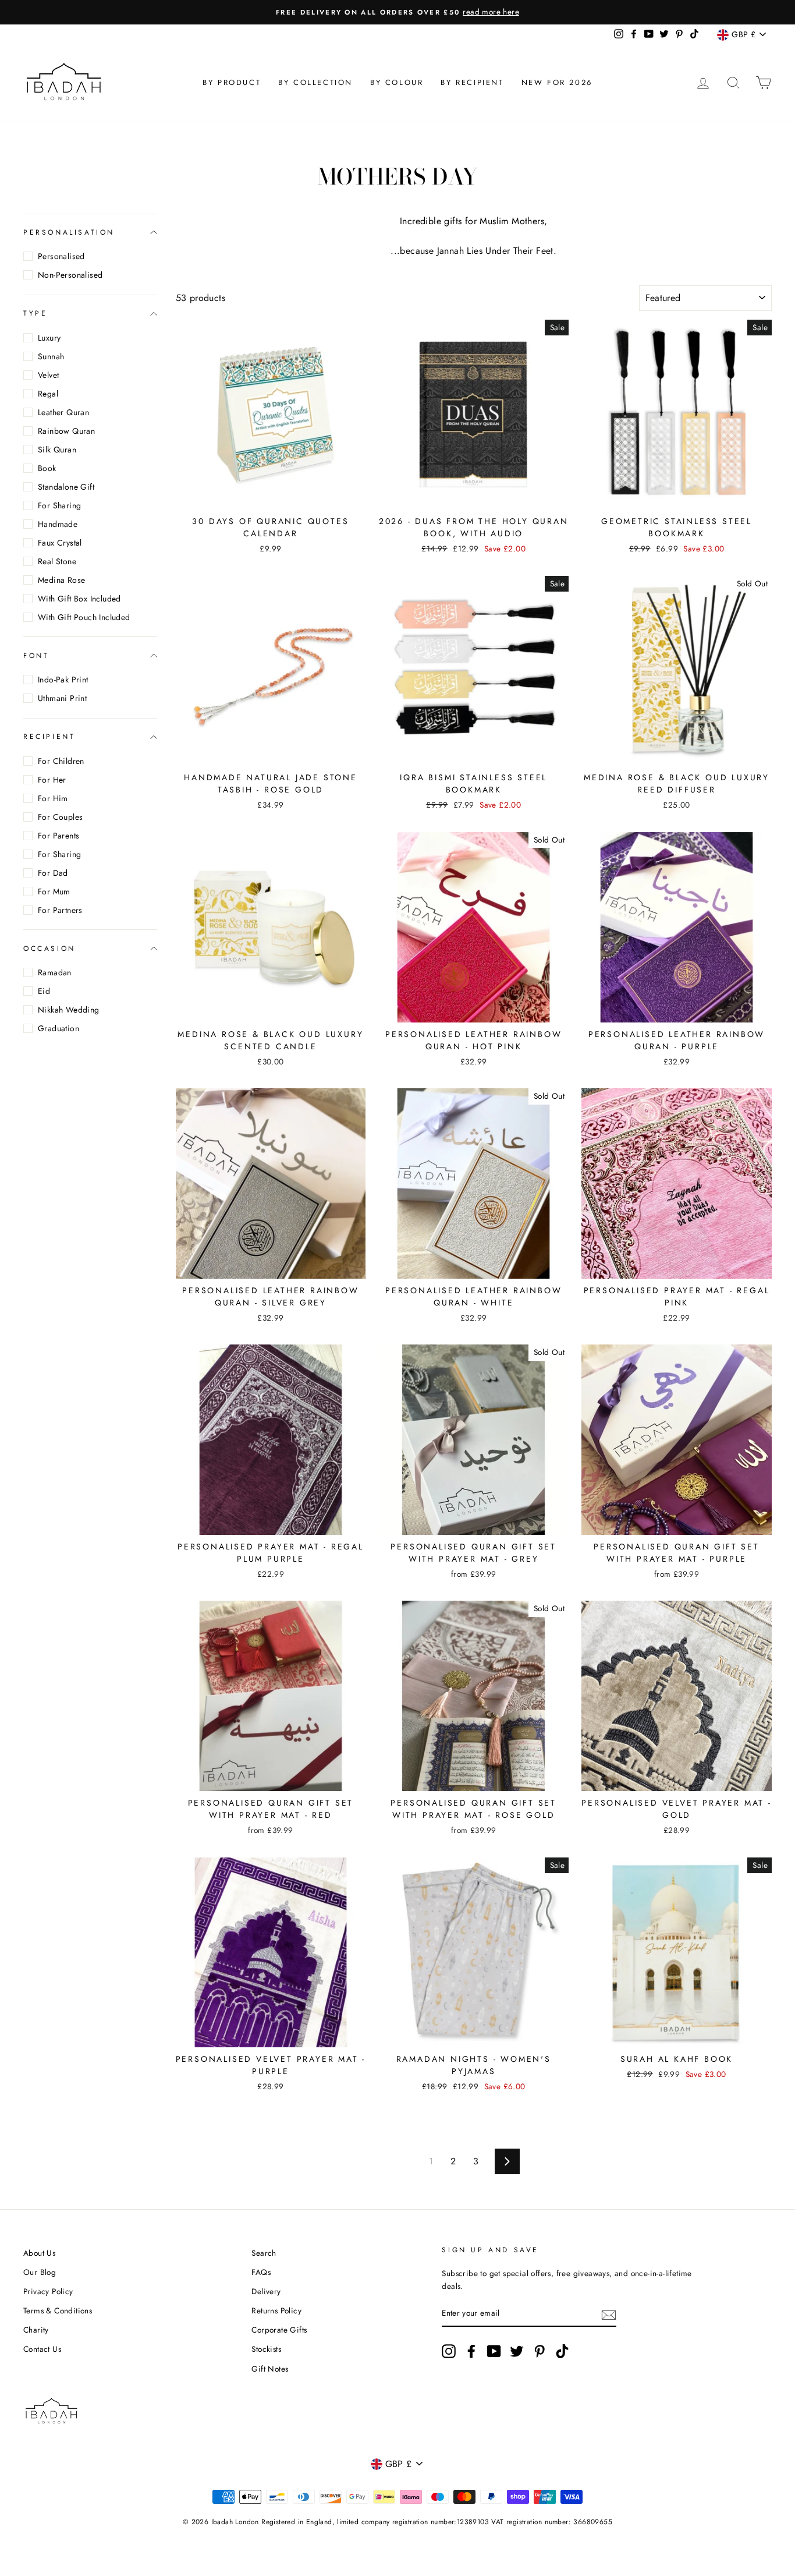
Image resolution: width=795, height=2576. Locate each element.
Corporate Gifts (279, 2330)
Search (264, 2253)
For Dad (53, 873)
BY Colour (397, 82)
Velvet (48, 375)
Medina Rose (61, 580)
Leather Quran (63, 412)
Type (35, 313)
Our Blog (40, 2272)
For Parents (58, 836)
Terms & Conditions (58, 2310)
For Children (61, 761)
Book (47, 468)
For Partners (60, 910)
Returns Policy (276, 2310)
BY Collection (315, 82)
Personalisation (69, 232)
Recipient (49, 737)
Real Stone (57, 561)
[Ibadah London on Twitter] (517, 2351)
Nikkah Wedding (69, 1010)
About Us (39, 2253)
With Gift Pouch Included (84, 617)
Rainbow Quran (66, 431)
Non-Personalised (70, 275)
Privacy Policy (48, 2291)
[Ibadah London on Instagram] (449, 2351)
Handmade (58, 524)
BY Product (232, 82)
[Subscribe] (609, 2314)
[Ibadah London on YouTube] (494, 2351)
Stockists (266, 2349)
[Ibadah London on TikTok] (562, 2351)
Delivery (266, 2291)
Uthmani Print (62, 698)
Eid (44, 991)
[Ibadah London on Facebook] (471, 2351)
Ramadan (55, 972)
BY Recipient (472, 82)
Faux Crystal (60, 543)
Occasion (49, 949)
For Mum (54, 891)
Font (36, 656)
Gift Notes (270, 2369)
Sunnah (51, 356)
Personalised (61, 256)
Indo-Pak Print (63, 680)
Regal (48, 394)
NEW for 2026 (557, 82)
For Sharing (59, 505)
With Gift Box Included (79, 599)
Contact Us (42, 2349)
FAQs (261, 2272)
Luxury (49, 338)
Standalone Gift (66, 487)
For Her (52, 780)
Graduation (58, 1028)
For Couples (60, 817)
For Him (53, 798)
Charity (36, 2330)
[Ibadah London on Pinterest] (540, 2351)
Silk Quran (57, 450)
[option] (397, 12)
